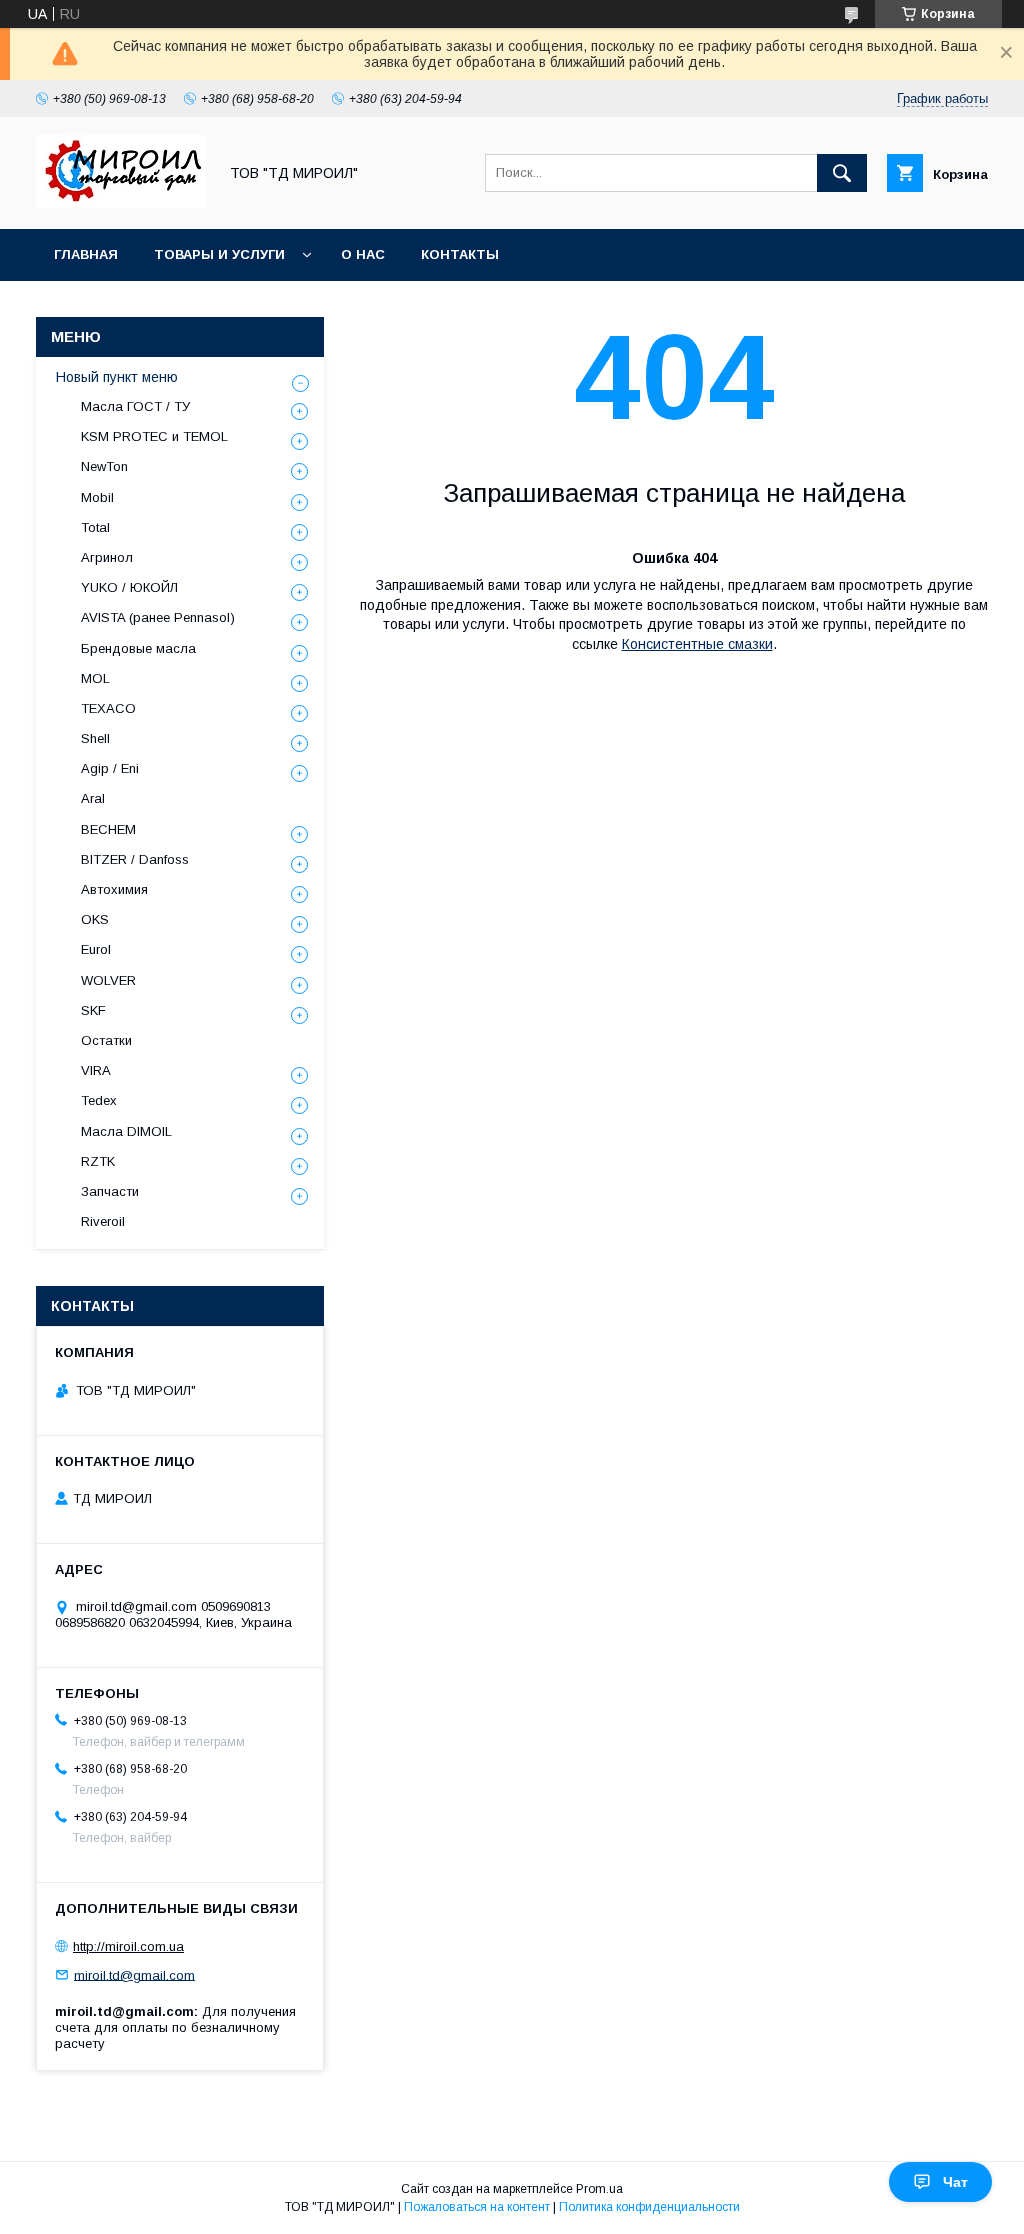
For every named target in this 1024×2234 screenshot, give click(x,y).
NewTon (104, 466)
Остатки (106, 1040)
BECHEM (108, 829)
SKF (93, 1010)
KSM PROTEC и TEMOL (154, 436)
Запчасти (110, 1191)
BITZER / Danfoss (135, 859)
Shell (95, 738)
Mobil (97, 497)
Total (95, 527)
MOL (95, 678)
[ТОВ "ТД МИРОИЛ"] (121, 203)
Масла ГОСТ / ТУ (135, 406)
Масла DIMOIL (126, 1131)
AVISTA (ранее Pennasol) (158, 617)
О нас (363, 254)
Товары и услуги (219, 254)
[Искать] (842, 173)
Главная (86, 254)
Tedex (99, 1100)
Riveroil (103, 1221)
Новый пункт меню (117, 377)
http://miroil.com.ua (128, 1946)
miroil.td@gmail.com (134, 1974)
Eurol (96, 949)
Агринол (107, 557)
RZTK (98, 1161)
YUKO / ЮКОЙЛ (129, 587)
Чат (955, 2182)
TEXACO (108, 708)
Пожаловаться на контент (477, 2207)
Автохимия (114, 889)
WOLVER (108, 980)
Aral (93, 798)
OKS (95, 919)
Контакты (460, 254)
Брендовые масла (138, 648)
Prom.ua (599, 2189)
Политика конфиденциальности (649, 2207)
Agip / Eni (110, 768)
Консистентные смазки (697, 644)
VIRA (96, 1070)
